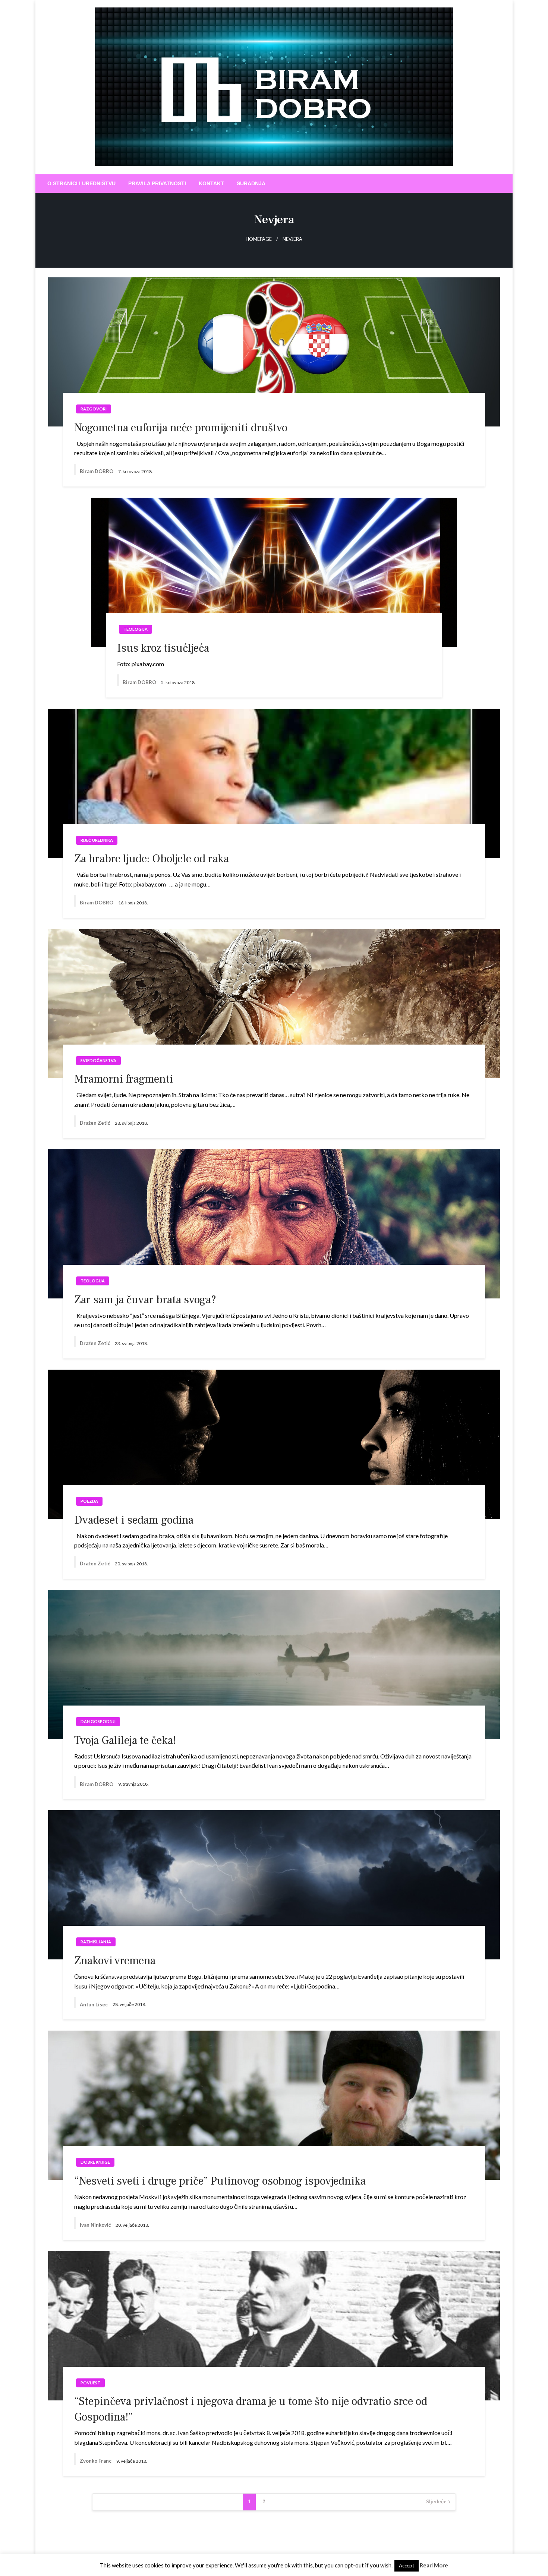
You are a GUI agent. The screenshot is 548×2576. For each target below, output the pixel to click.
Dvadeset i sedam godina (134, 1520)
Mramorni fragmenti (124, 1079)
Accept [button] (407, 2566)
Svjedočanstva (98, 1060)
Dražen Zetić (95, 1123)
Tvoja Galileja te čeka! (125, 1740)
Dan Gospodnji (98, 1721)
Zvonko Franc (96, 2461)
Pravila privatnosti (157, 183)
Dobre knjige (95, 2162)
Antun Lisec (94, 2005)
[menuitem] (81, 183)
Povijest (90, 2383)
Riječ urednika (97, 840)
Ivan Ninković (96, 2225)
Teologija (136, 629)
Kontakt (211, 183)
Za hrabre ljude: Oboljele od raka (152, 859)
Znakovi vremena (115, 1961)
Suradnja (251, 183)
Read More (434, 2565)
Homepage (259, 239)
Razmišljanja (96, 1942)
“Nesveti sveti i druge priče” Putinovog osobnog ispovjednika (220, 2181)
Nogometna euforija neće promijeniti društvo (181, 428)
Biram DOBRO (97, 471)
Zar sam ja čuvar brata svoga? (145, 1300)
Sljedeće (436, 2502)
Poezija (89, 1501)
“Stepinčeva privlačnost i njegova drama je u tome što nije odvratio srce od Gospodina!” (251, 2409)
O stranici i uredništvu (81, 183)
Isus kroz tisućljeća (163, 648)
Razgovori (94, 409)
